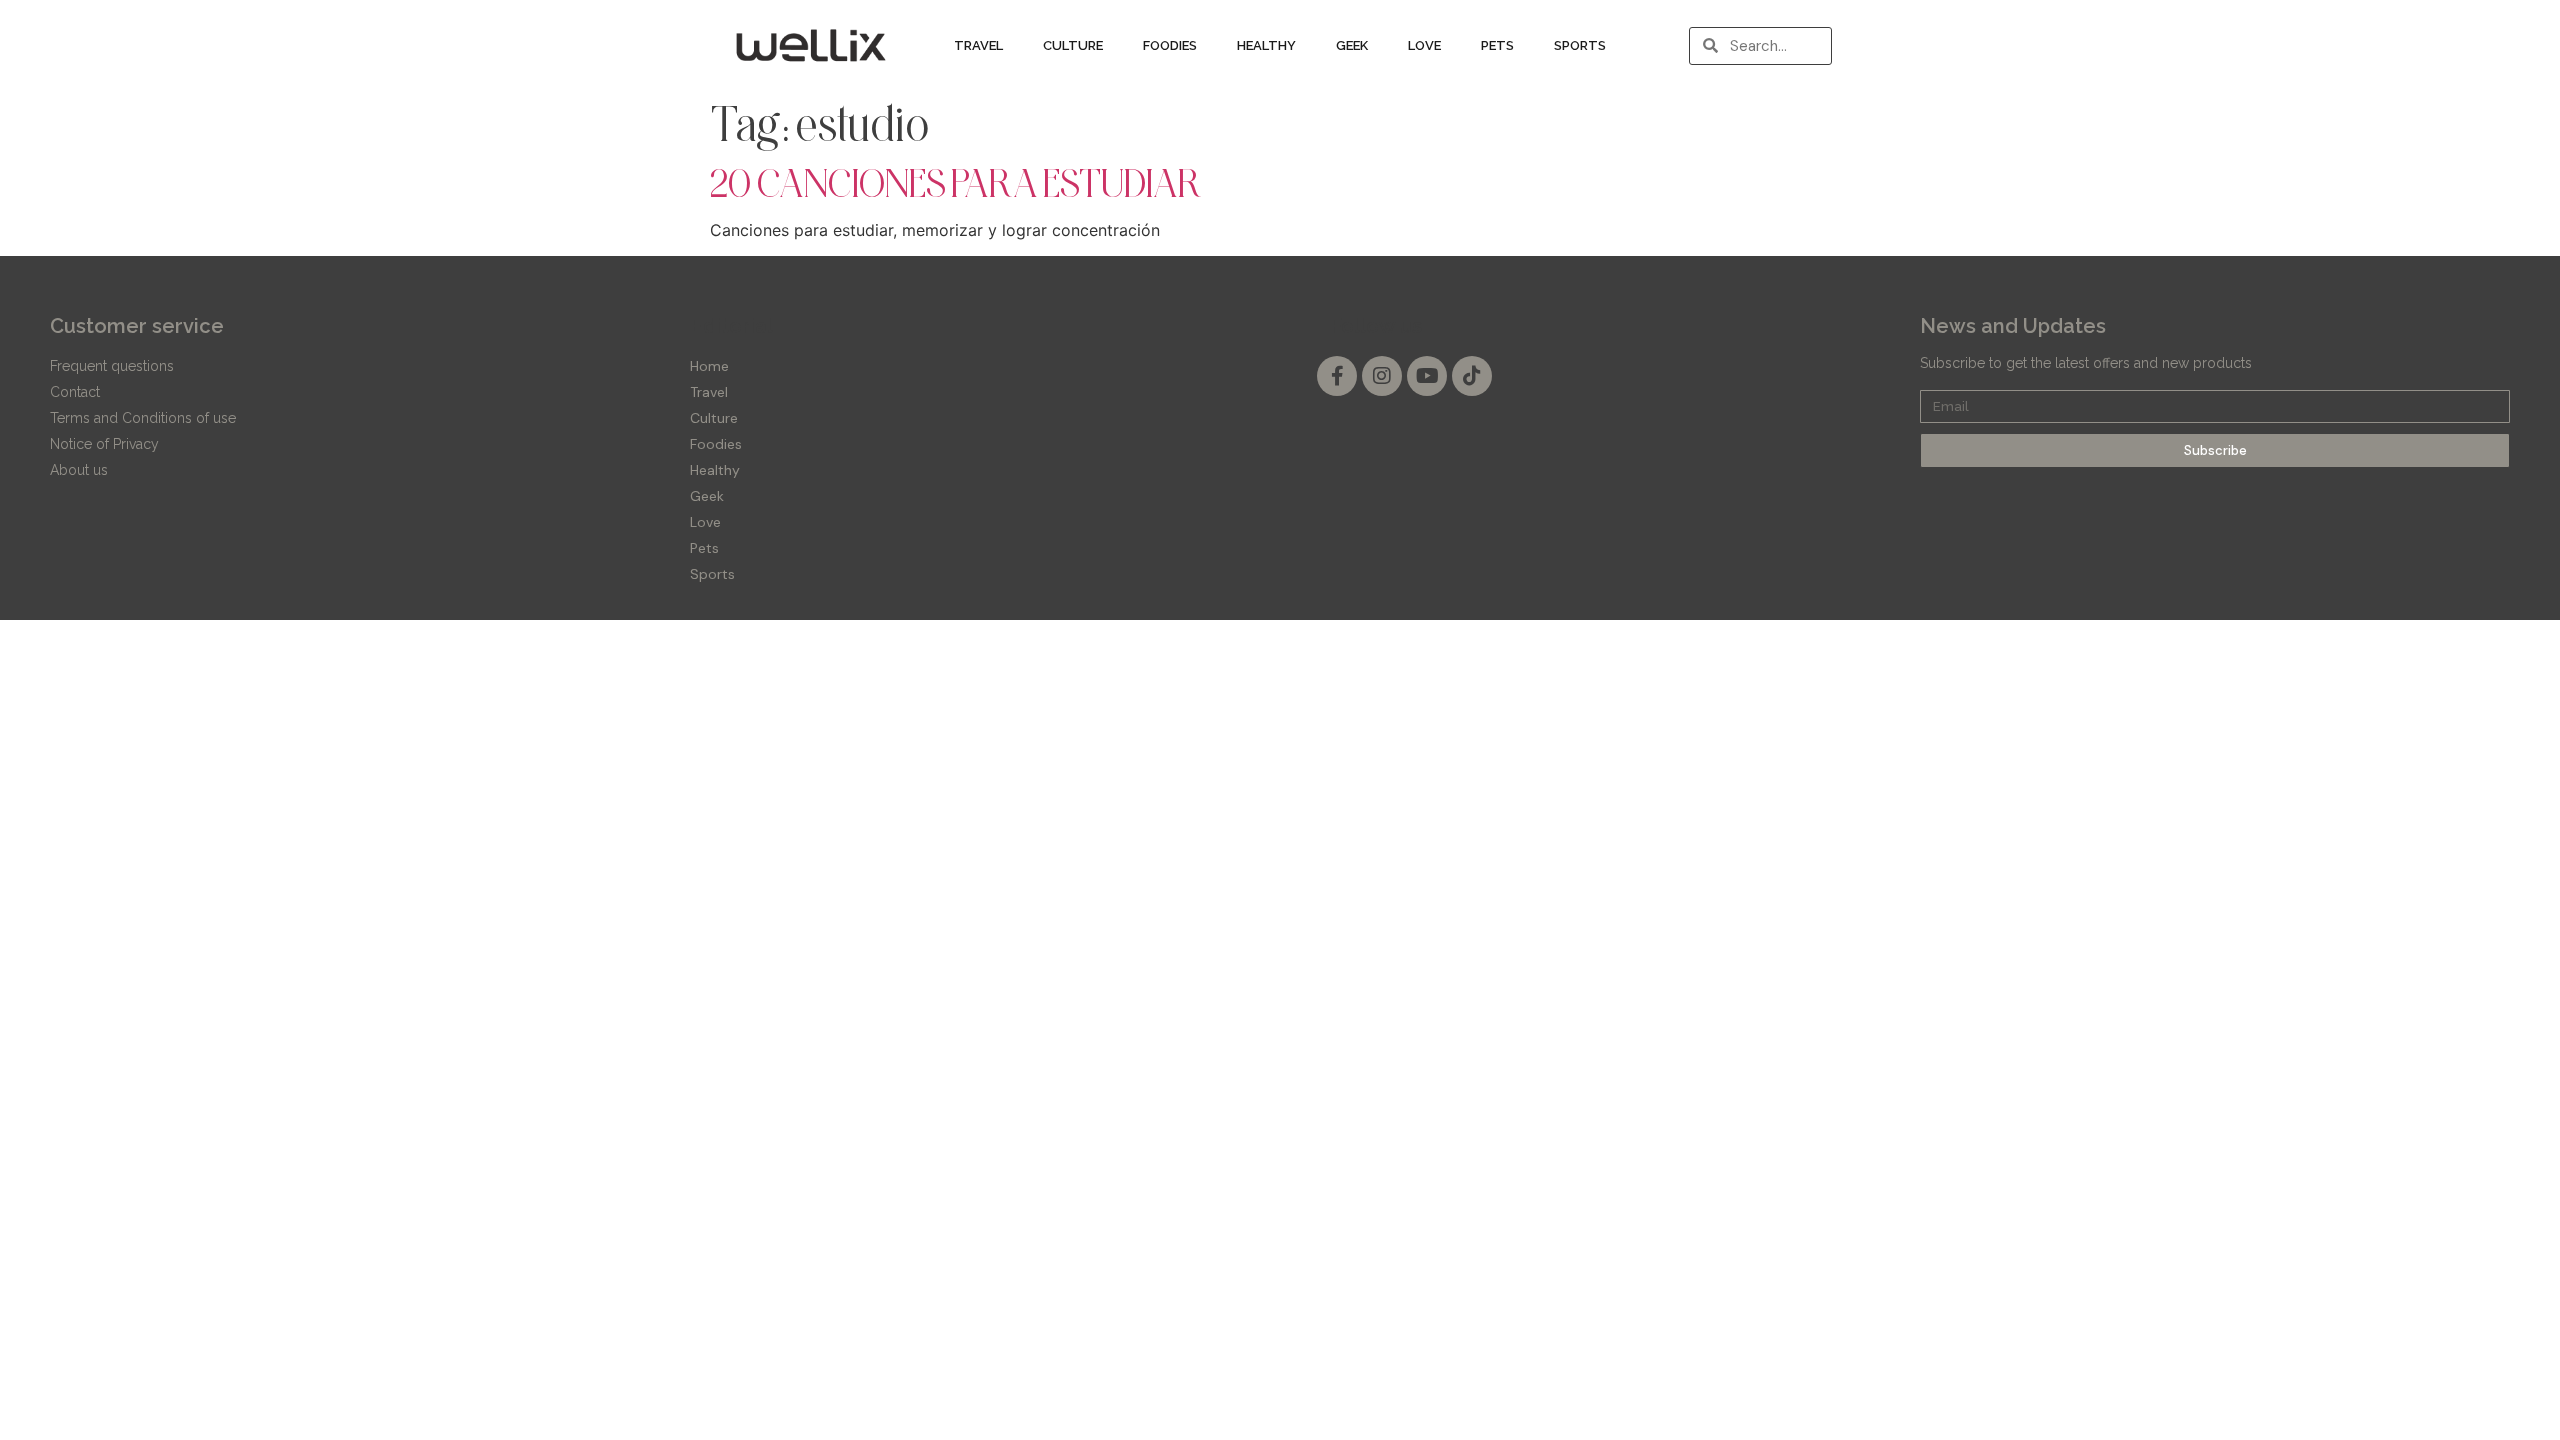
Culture (1073, 45)
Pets (1497, 45)
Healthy (1266, 45)
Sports (1580, 45)
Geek (1352, 45)
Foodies (1170, 45)
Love (1424, 45)
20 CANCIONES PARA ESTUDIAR (956, 183)
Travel (978, 45)
